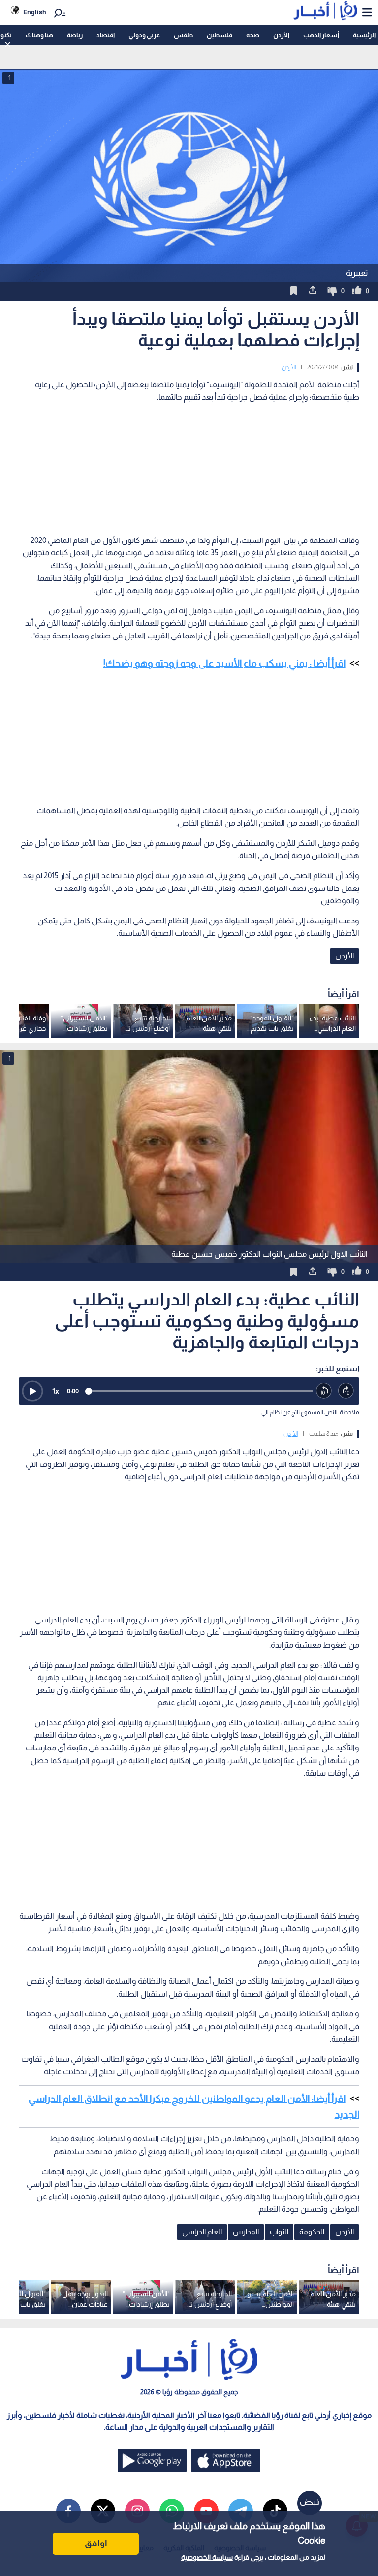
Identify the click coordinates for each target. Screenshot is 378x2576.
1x (56, 1391)
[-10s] (324, 1391)
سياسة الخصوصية (207, 2557)
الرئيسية (364, 35)
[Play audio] (32, 1391)
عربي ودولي (144, 35)
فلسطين (220, 35)
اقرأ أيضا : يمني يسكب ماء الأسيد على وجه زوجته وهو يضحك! (224, 663)
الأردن (281, 35)
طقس (183, 35)
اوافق (96, 2544)
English (35, 12)
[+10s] (346, 1391)
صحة (253, 35)
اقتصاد (106, 35)
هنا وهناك (39, 35)
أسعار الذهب (321, 35)
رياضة (75, 35)
